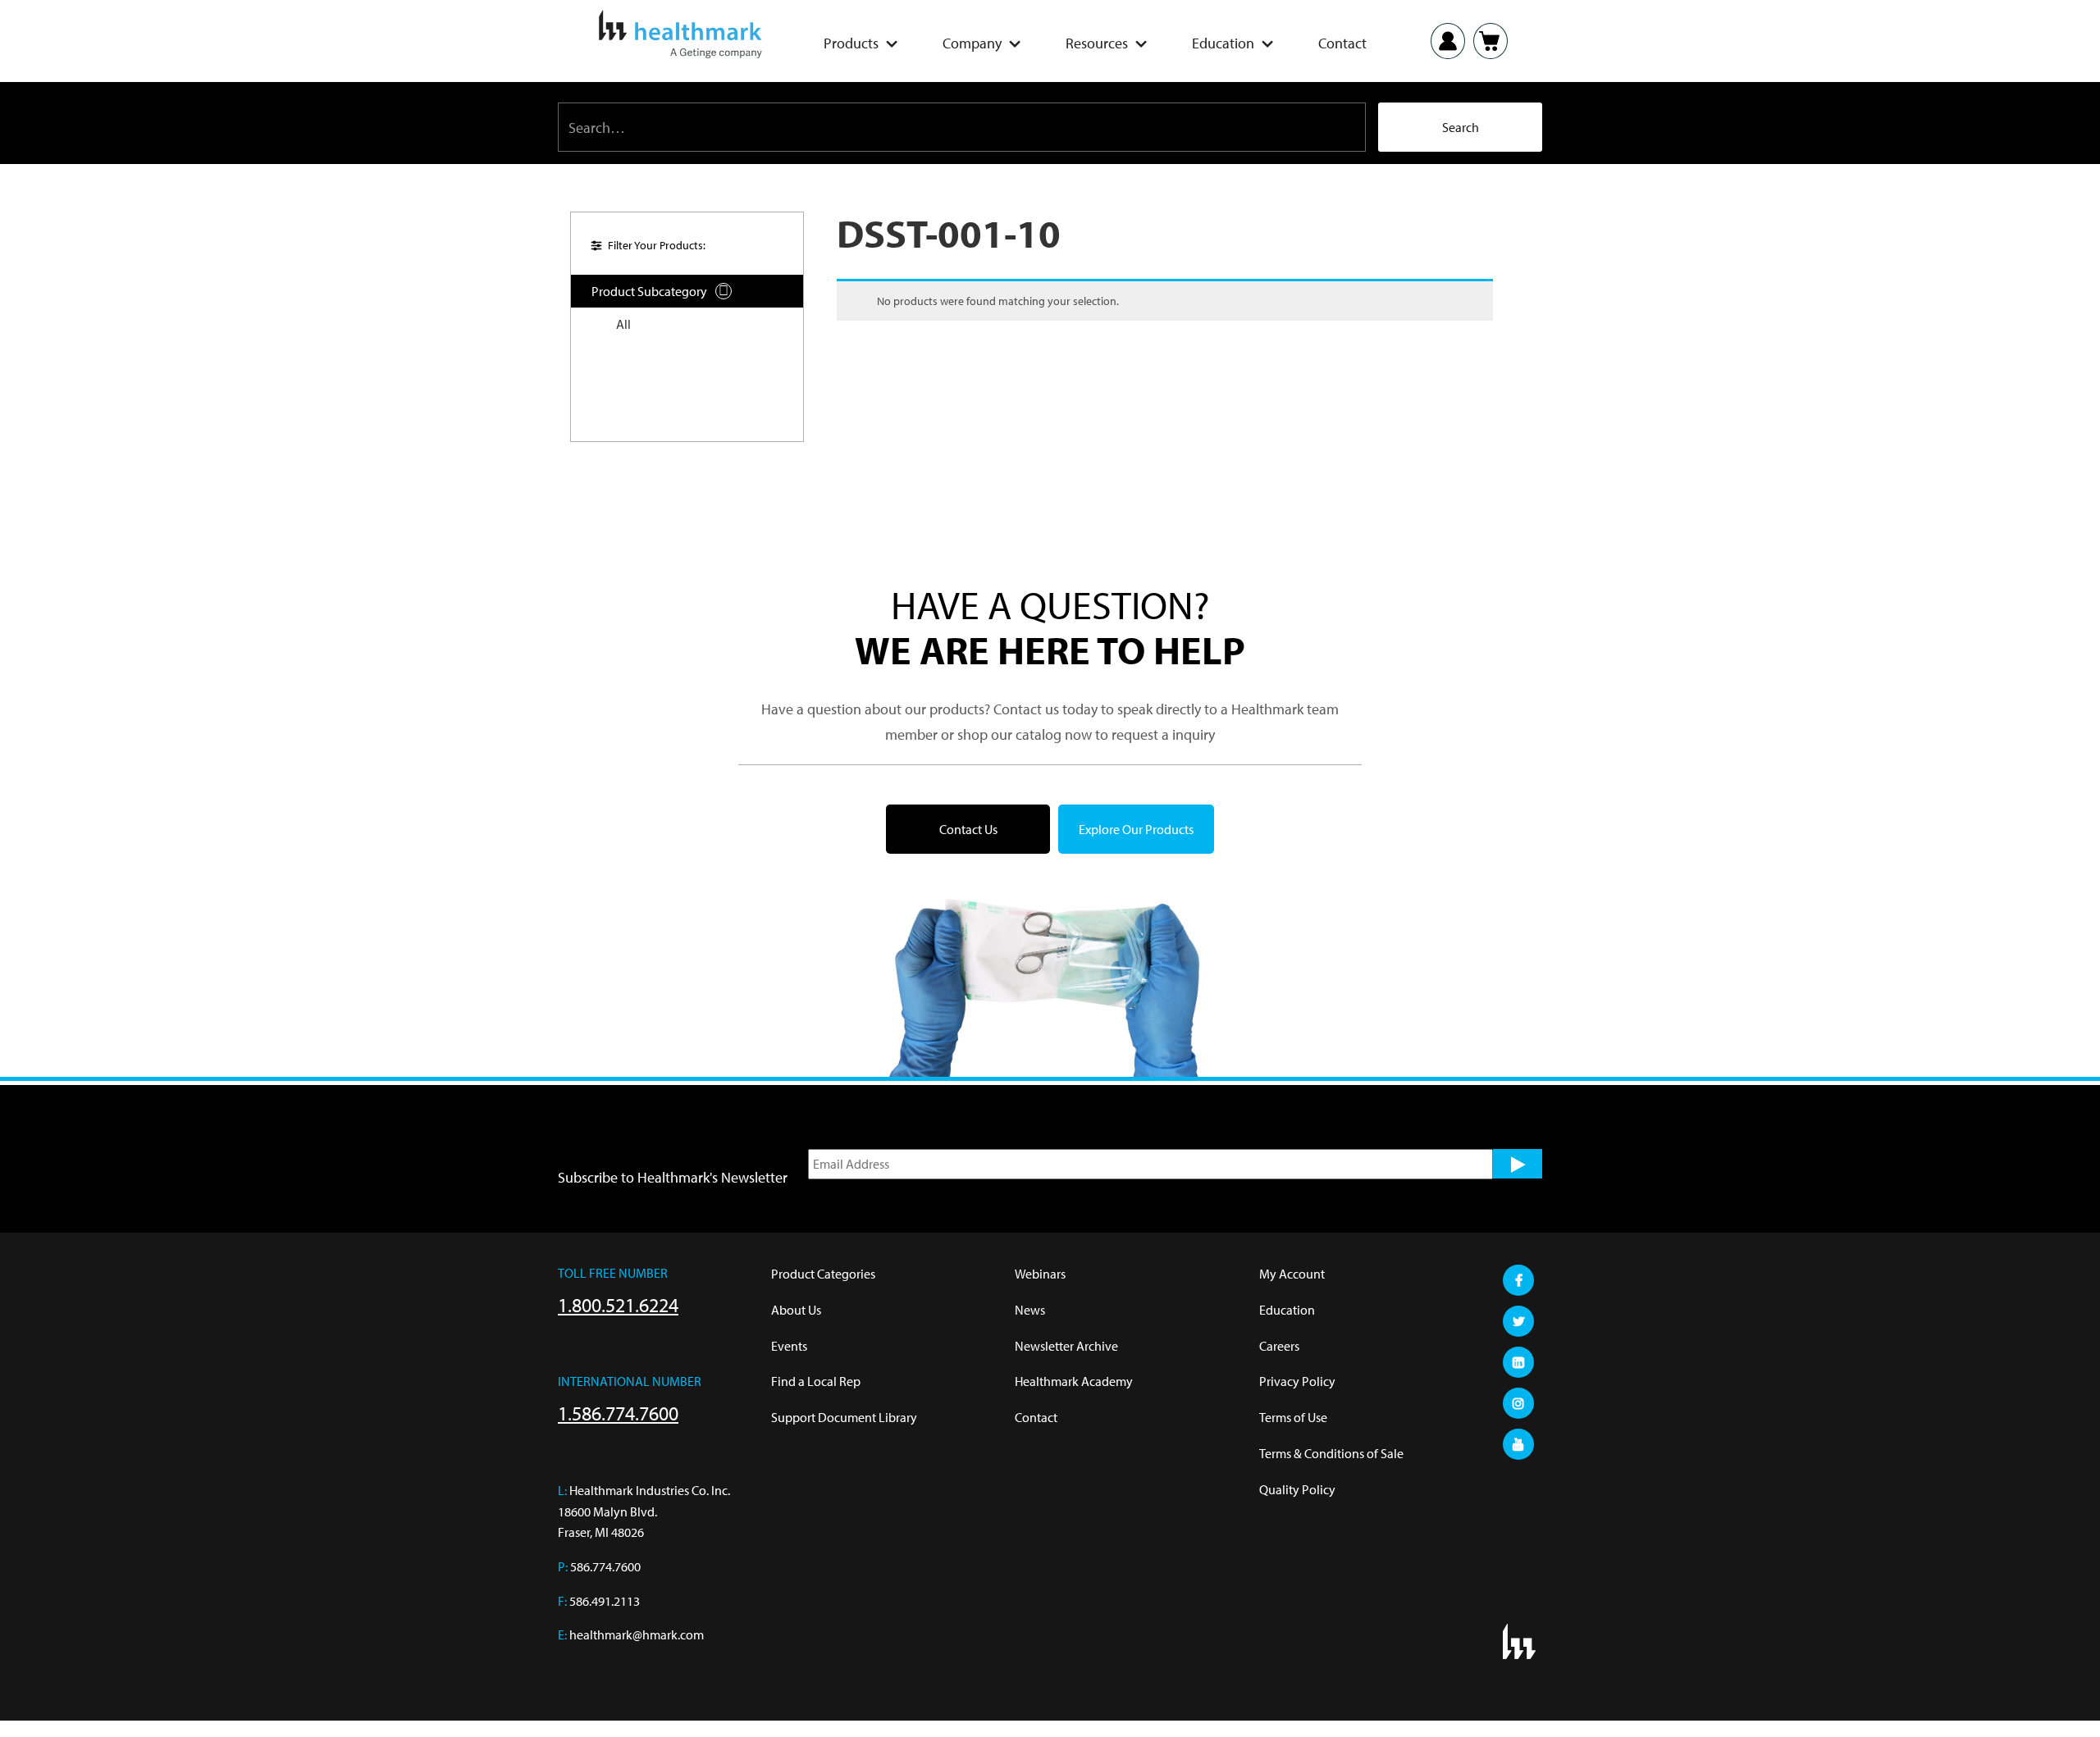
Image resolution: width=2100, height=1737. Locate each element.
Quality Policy (1297, 1489)
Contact (1342, 43)
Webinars (1040, 1274)
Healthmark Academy (1074, 1381)
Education (1223, 43)
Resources (1097, 43)
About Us (796, 1310)
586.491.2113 (605, 1601)
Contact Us (968, 829)
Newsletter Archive (1066, 1346)
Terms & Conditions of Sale (1331, 1453)
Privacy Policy (1297, 1381)
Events (789, 1346)
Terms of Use (1293, 1417)
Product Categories (823, 1274)
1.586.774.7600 (618, 1413)
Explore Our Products (1136, 829)
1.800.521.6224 (618, 1305)
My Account (1292, 1274)
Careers (1279, 1346)
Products (851, 43)
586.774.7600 (605, 1566)
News (1030, 1310)
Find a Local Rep (816, 1381)
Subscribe (1518, 1164)
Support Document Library (844, 1417)
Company (972, 43)
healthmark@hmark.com (637, 1634)
